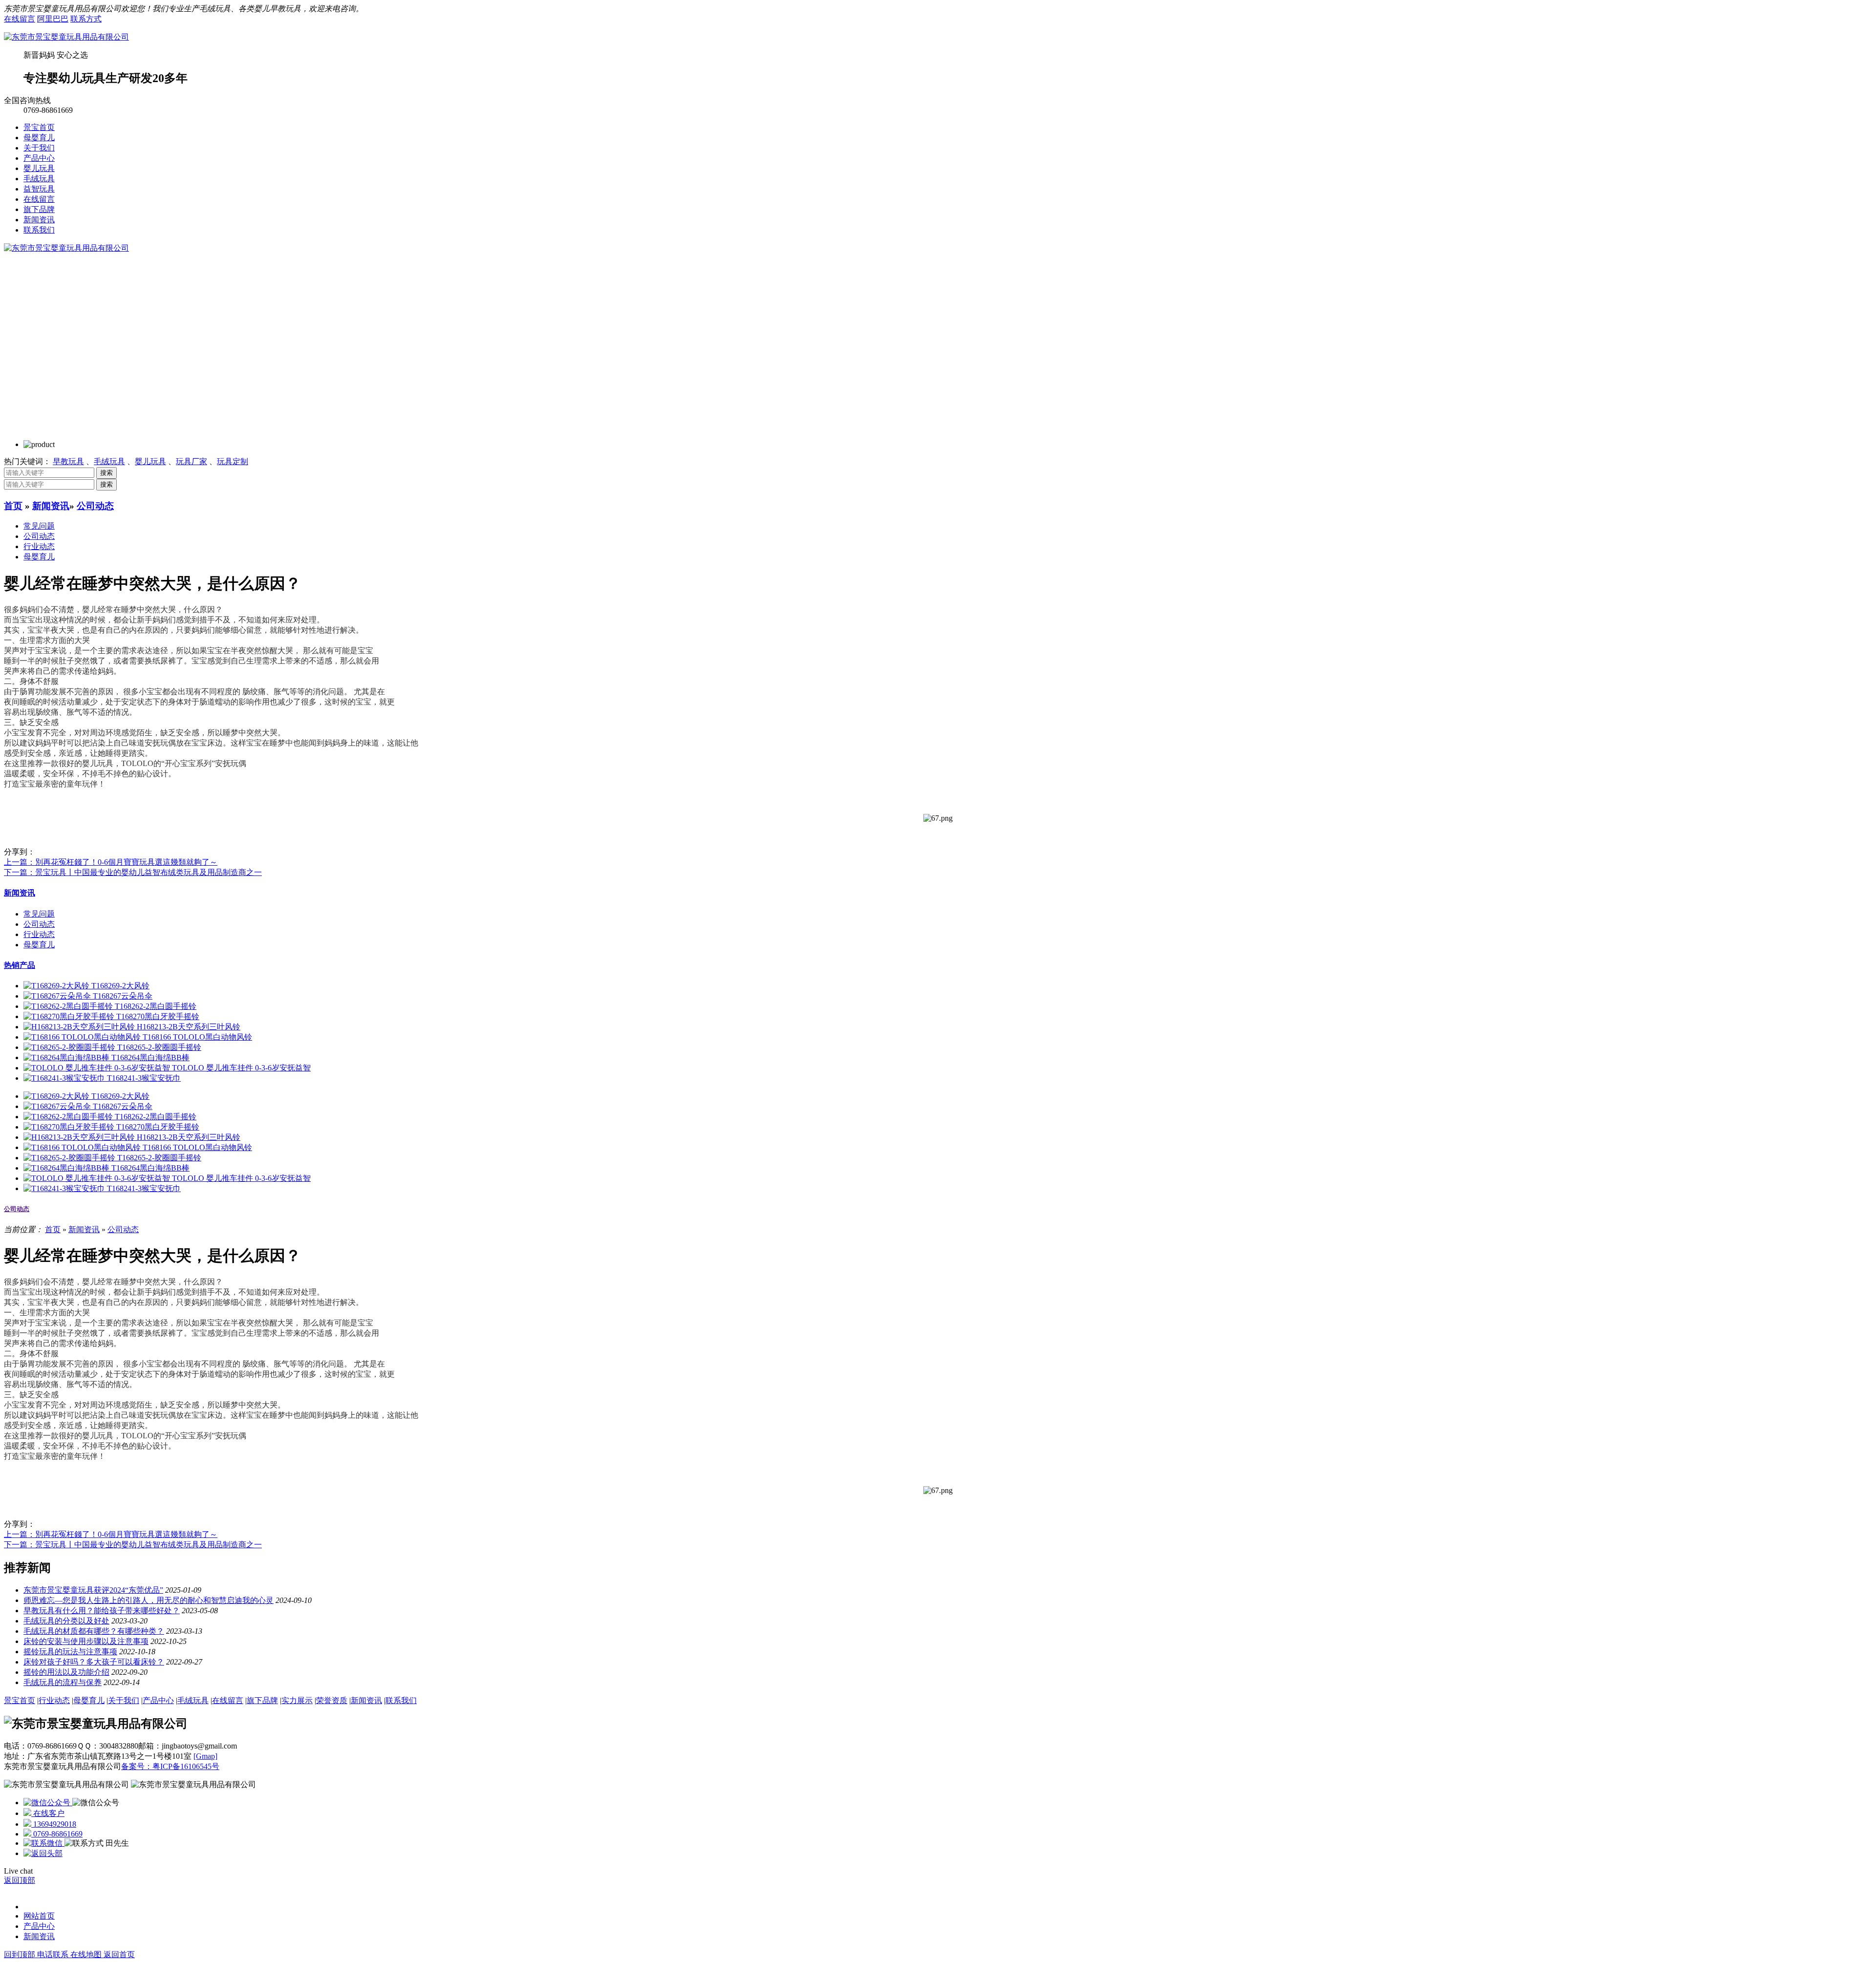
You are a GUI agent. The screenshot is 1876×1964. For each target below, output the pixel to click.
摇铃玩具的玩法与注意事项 (70, 1652)
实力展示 (297, 1700)
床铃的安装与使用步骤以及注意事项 (86, 1641)
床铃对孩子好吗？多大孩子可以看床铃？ (94, 1662)
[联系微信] (44, 1843)
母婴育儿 (39, 138)
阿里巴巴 (53, 19)
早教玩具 (68, 461)
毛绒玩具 (39, 179)
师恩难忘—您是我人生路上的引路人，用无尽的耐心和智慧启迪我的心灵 (149, 1600)
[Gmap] (205, 1756)
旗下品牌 (39, 209)
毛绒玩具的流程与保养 (63, 1682)
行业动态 (39, 546)
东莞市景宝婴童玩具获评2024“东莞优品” (93, 1590)
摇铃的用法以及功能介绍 (66, 1672)
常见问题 (39, 526)
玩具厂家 (192, 461)
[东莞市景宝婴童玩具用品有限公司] (66, 37)
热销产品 (20, 965)
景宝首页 (39, 127)
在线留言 (20, 19)
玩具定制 (233, 461)
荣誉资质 (332, 1700)
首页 (13, 506)
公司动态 (95, 506)
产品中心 (39, 158)
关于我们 (39, 148)
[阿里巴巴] (48, 1803)
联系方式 (86, 19)
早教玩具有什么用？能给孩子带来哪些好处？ (102, 1611)
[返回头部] (43, 1853)
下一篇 (133, 872)
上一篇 (111, 862)
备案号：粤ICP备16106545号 (170, 1766)
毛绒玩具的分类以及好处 (66, 1621)
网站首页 (39, 1916)
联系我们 (39, 230)
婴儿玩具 (39, 168)
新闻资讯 (39, 220)
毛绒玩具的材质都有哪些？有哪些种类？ (94, 1631)
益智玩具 (39, 189)
